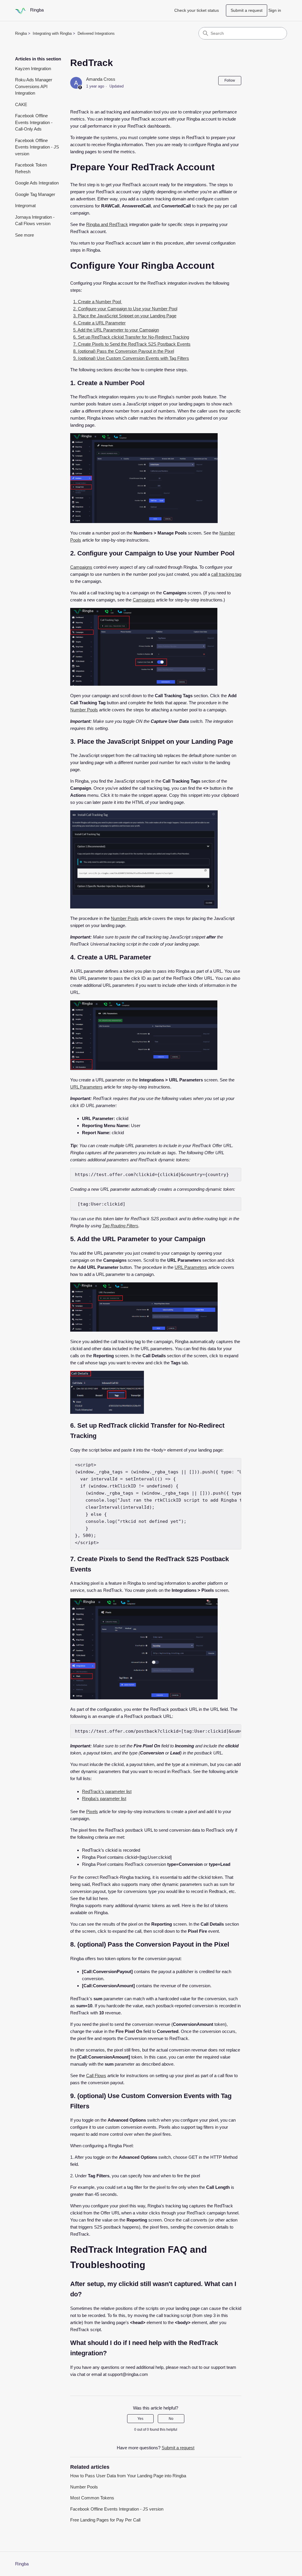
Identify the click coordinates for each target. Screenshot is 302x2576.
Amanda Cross (101, 79)
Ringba (21, 33)
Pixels (92, 1811)
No (171, 2419)
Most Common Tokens (92, 2498)
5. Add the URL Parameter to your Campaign (116, 330)
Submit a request (247, 10)
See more (24, 235)
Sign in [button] (275, 10)
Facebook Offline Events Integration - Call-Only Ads (34, 122)
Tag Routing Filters (120, 1226)
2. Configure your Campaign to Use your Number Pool (125, 309)
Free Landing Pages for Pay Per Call (105, 2520)
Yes (140, 2419)
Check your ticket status (197, 10)
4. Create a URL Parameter (99, 323)
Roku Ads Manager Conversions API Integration (34, 86)
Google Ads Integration (37, 183)
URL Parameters (86, 1087)
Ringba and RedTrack (107, 224)
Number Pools (84, 710)
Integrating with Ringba (52, 33)
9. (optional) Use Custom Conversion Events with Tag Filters (131, 358)
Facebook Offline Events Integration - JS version (37, 147)
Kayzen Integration (33, 69)
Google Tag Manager (35, 194)
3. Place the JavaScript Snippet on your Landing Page (125, 316)
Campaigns (81, 567)
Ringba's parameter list (104, 1799)
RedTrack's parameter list (107, 1791)
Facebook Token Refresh (31, 168)
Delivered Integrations (96, 33)
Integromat (25, 206)
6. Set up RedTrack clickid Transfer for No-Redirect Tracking (131, 337)
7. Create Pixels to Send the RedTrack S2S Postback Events (132, 344)
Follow (230, 80)
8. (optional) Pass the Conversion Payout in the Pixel (124, 351)
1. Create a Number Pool (98, 302)
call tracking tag (226, 574)
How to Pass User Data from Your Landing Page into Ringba (128, 2476)
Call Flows (96, 2076)
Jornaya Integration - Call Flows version (35, 220)
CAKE (21, 104)
